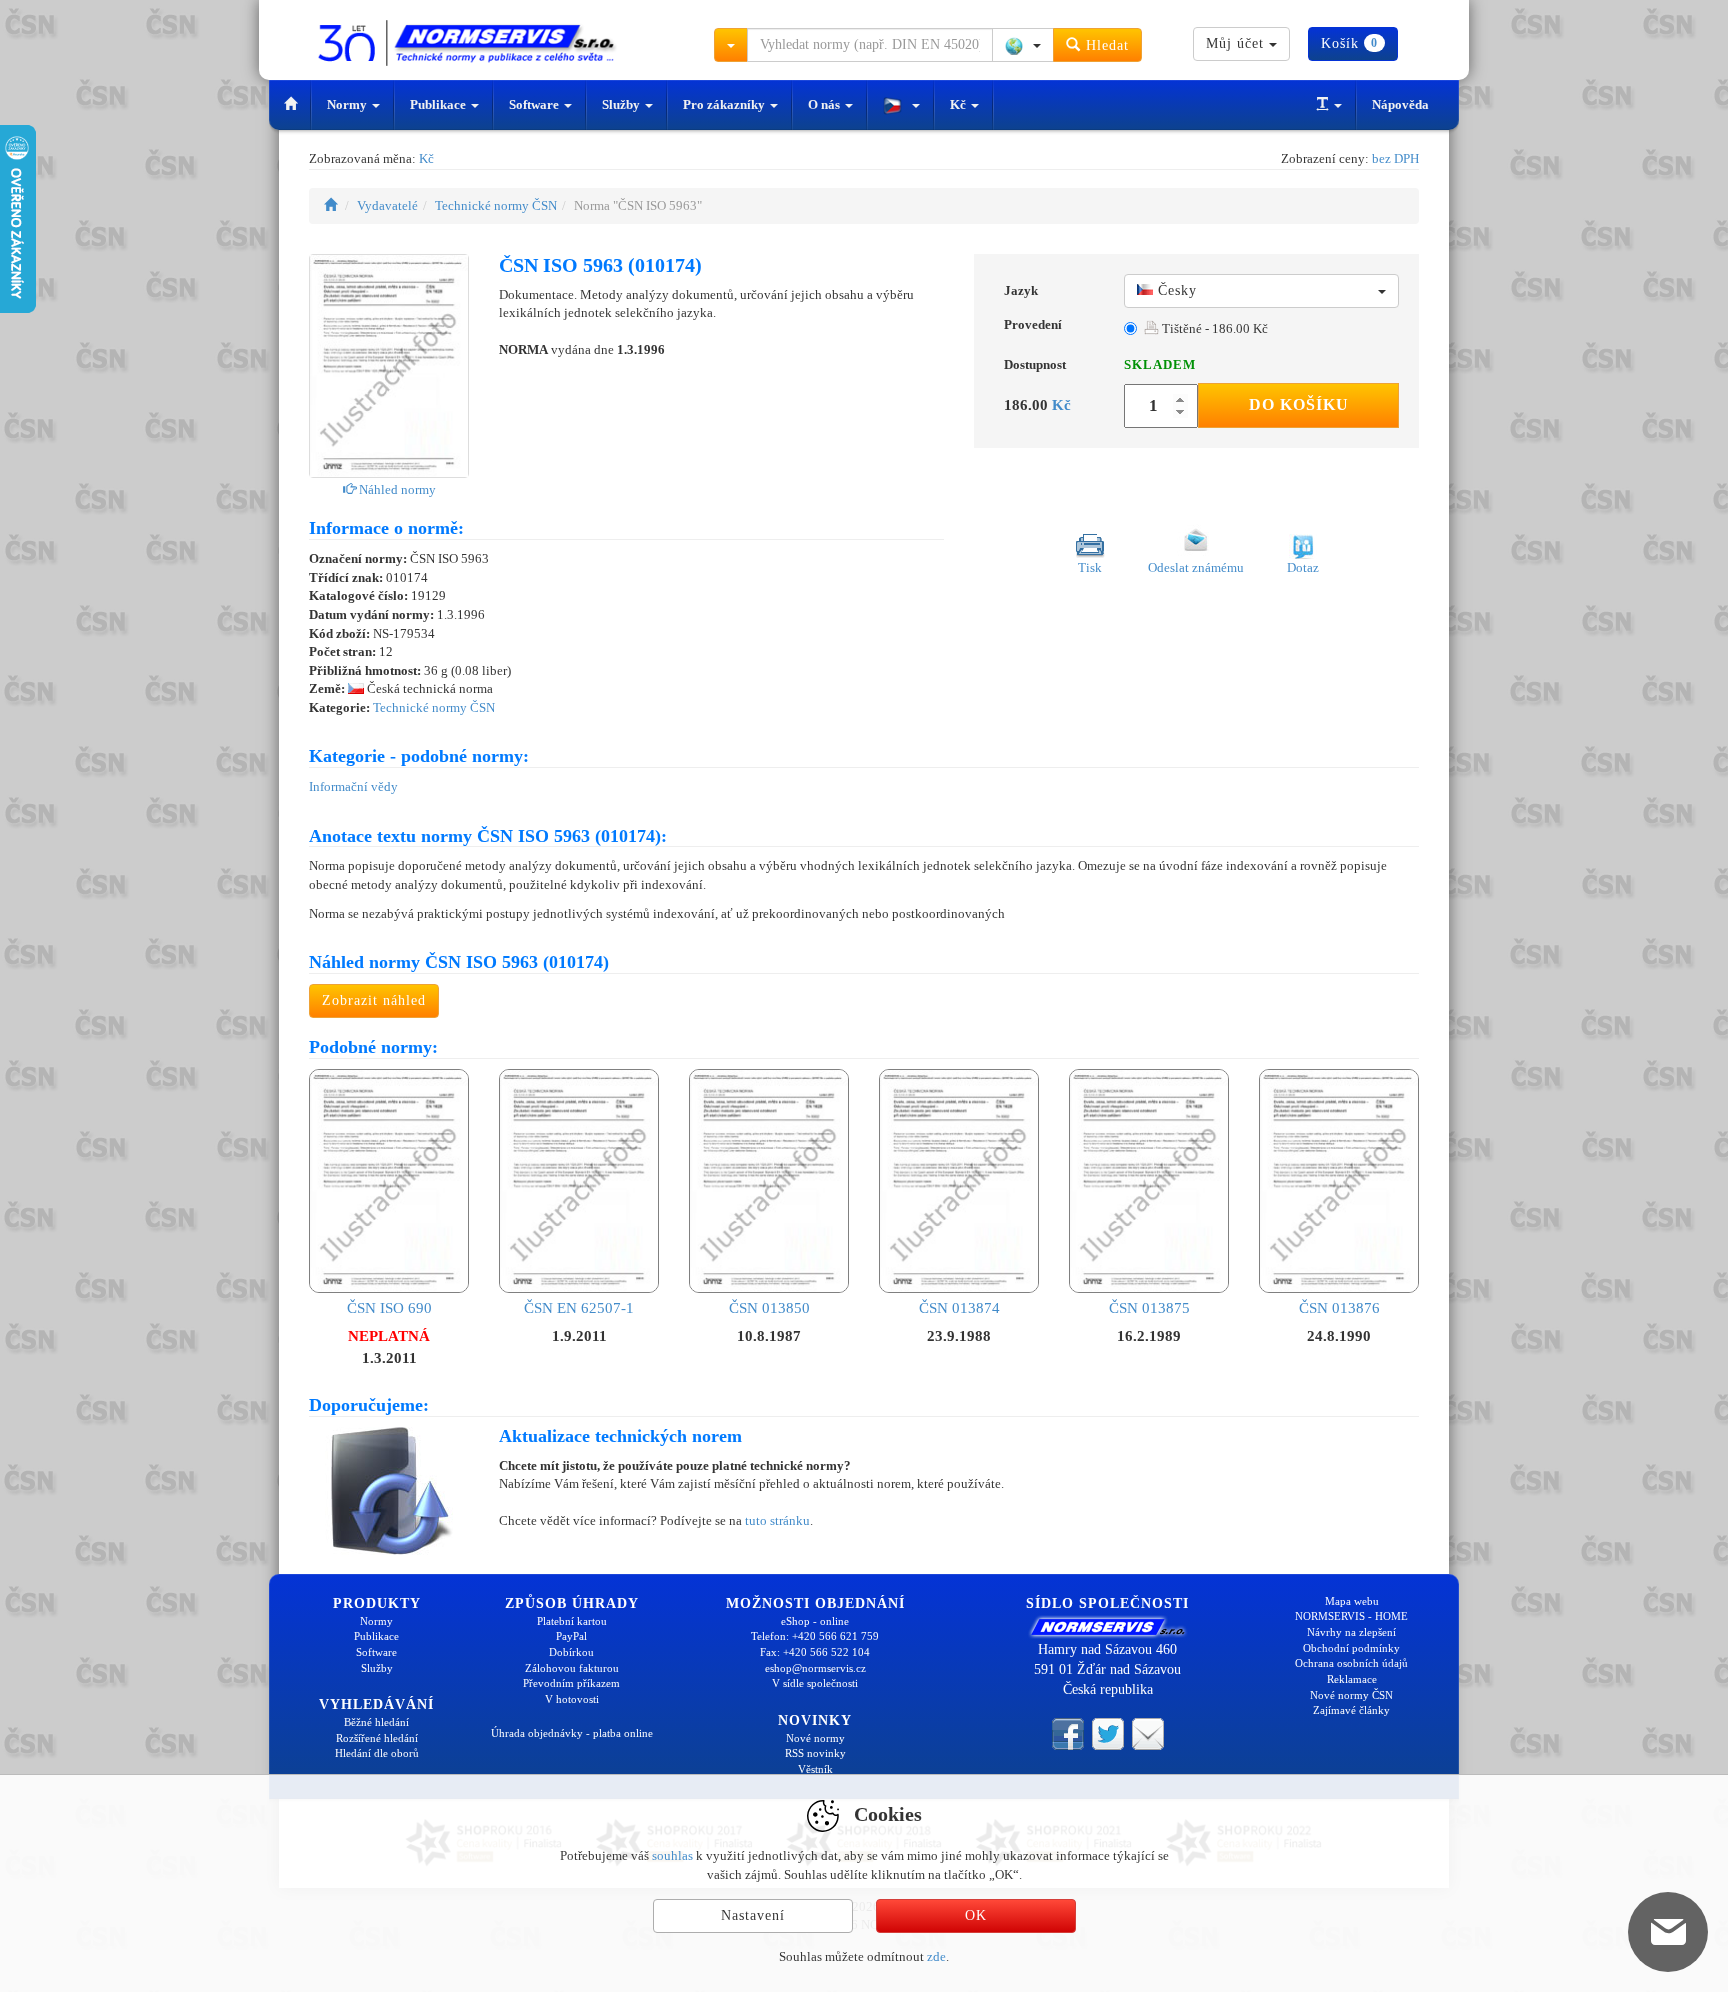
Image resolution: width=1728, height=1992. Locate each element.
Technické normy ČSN (496, 205)
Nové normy (815, 1738)
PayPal (571, 1636)
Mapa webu (1352, 1601)
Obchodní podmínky (1351, 1648)
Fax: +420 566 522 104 (815, 1652)
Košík (1349, 43)
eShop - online (815, 1621)
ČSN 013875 (1149, 1308)
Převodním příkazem (571, 1683)
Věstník (815, 1769)
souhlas (672, 1855)
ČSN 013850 (769, 1308)
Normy (348, 104)
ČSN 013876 (1339, 1308)
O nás (825, 104)
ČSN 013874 (959, 1308)
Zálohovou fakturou (572, 1668)
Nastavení (753, 1915)
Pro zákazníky (725, 104)
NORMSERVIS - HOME (1351, 1616)
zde (936, 1956)
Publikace (439, 104)
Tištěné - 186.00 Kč (1213, 328)
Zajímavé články (1351, 1710)
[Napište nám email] (1148, 1733)
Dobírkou (571, 1652)
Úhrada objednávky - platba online (572, 1733)
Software (535, 104)
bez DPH (1395, 158)
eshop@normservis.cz (815, 1668)
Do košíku (1299, 404)
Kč (959, 104)
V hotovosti (572, 1699)
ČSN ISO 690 (389, 1308)
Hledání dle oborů (377, 1753)
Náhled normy (396, 489)
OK (976, 1915)
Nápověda (1400, 104)
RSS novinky (815, 1753)
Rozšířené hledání (377, 1738)
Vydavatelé (387, 205)
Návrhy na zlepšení (1351, 1632)
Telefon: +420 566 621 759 (815, 1636)
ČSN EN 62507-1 (579, 1308)
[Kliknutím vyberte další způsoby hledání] (731, 45)
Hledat (1105, 45)
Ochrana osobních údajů (1351, 1663)
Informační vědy (353, 786)
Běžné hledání (376, 1722)
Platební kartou (572, 1621)
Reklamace (1352, 1679)
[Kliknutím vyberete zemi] (1023, 45)
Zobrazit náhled (374, 1000)
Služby (622, 104)
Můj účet (1237, 43)
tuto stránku (777, 1520)
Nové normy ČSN (1351, 1695)
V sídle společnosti (815, 1683)
